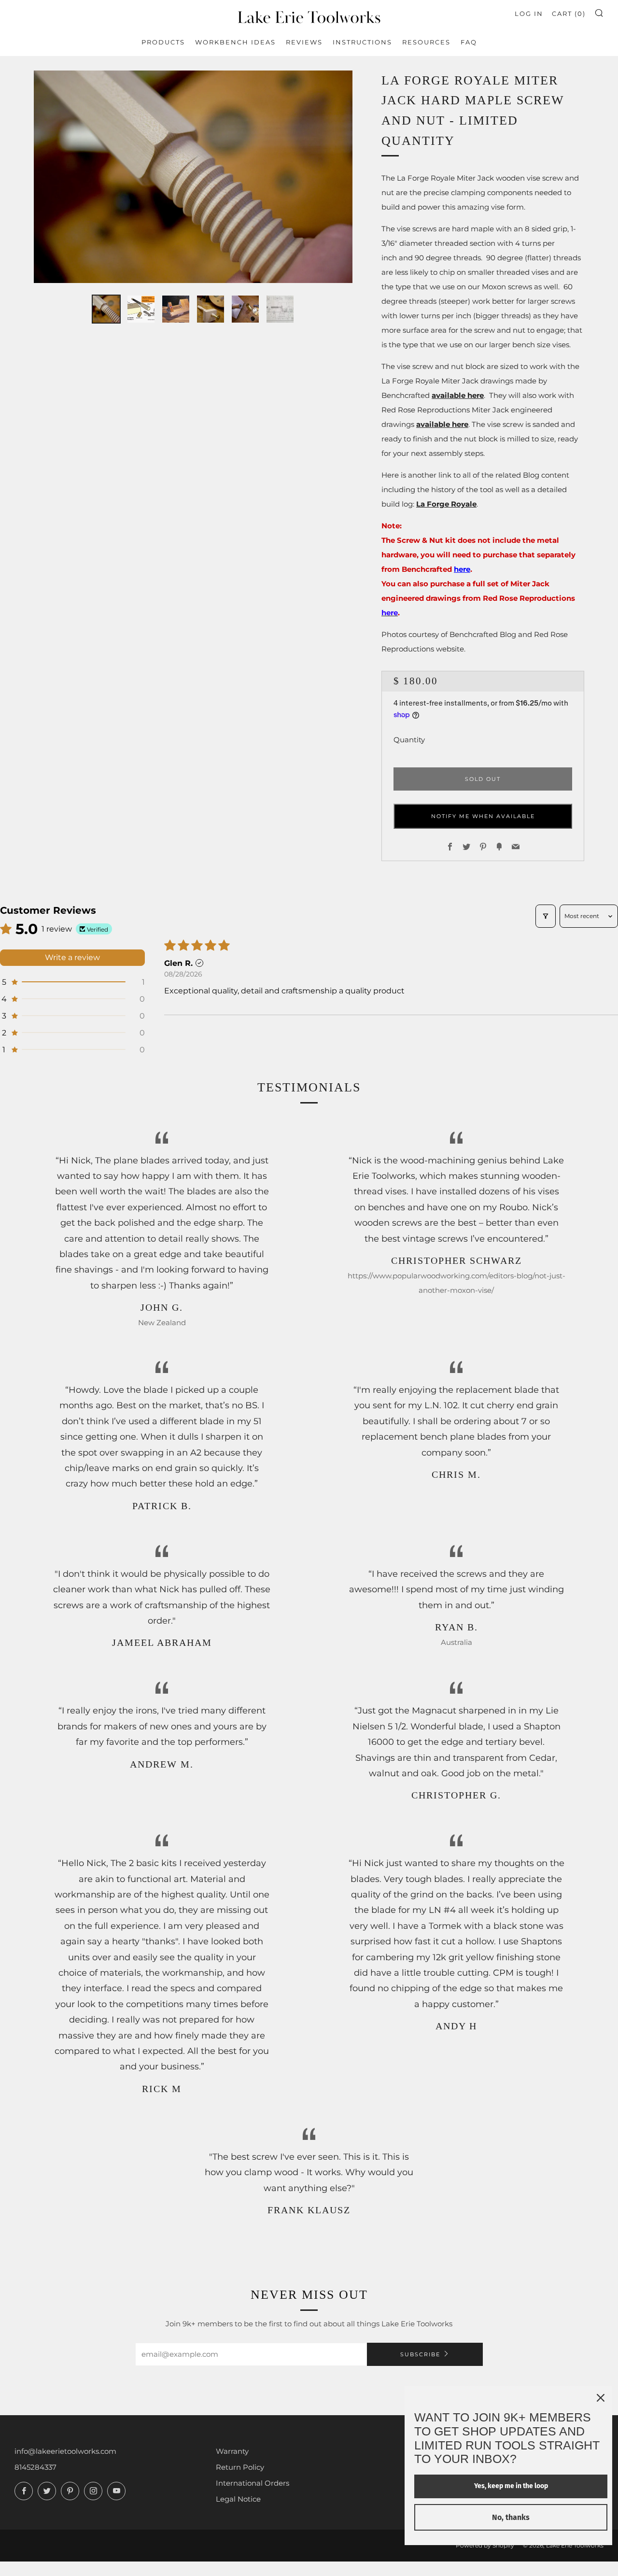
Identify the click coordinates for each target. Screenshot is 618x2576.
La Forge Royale (446, 504)
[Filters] (546, 916)
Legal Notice (238, 2499)
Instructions (362, 42)
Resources (426, 42)
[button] (106, 309)
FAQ (469, 42)
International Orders (253, 2483)
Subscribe (420, 2354)
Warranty (232, 2451)
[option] (193, 177)
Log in (529, 14)
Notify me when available (483, 816)
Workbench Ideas (235, 42)
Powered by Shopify (485, 2545)
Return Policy (240, 2467)
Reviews (304, 42)
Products (163, 42)
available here (458, 395)
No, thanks (511, 2517)
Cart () (569, 14)
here (462, 569)
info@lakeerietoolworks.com (65, 2451)
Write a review (72, 957)
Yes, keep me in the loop (511, 2486)
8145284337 (35, 2467)
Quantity (409, 740)
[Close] (601, 2398)
